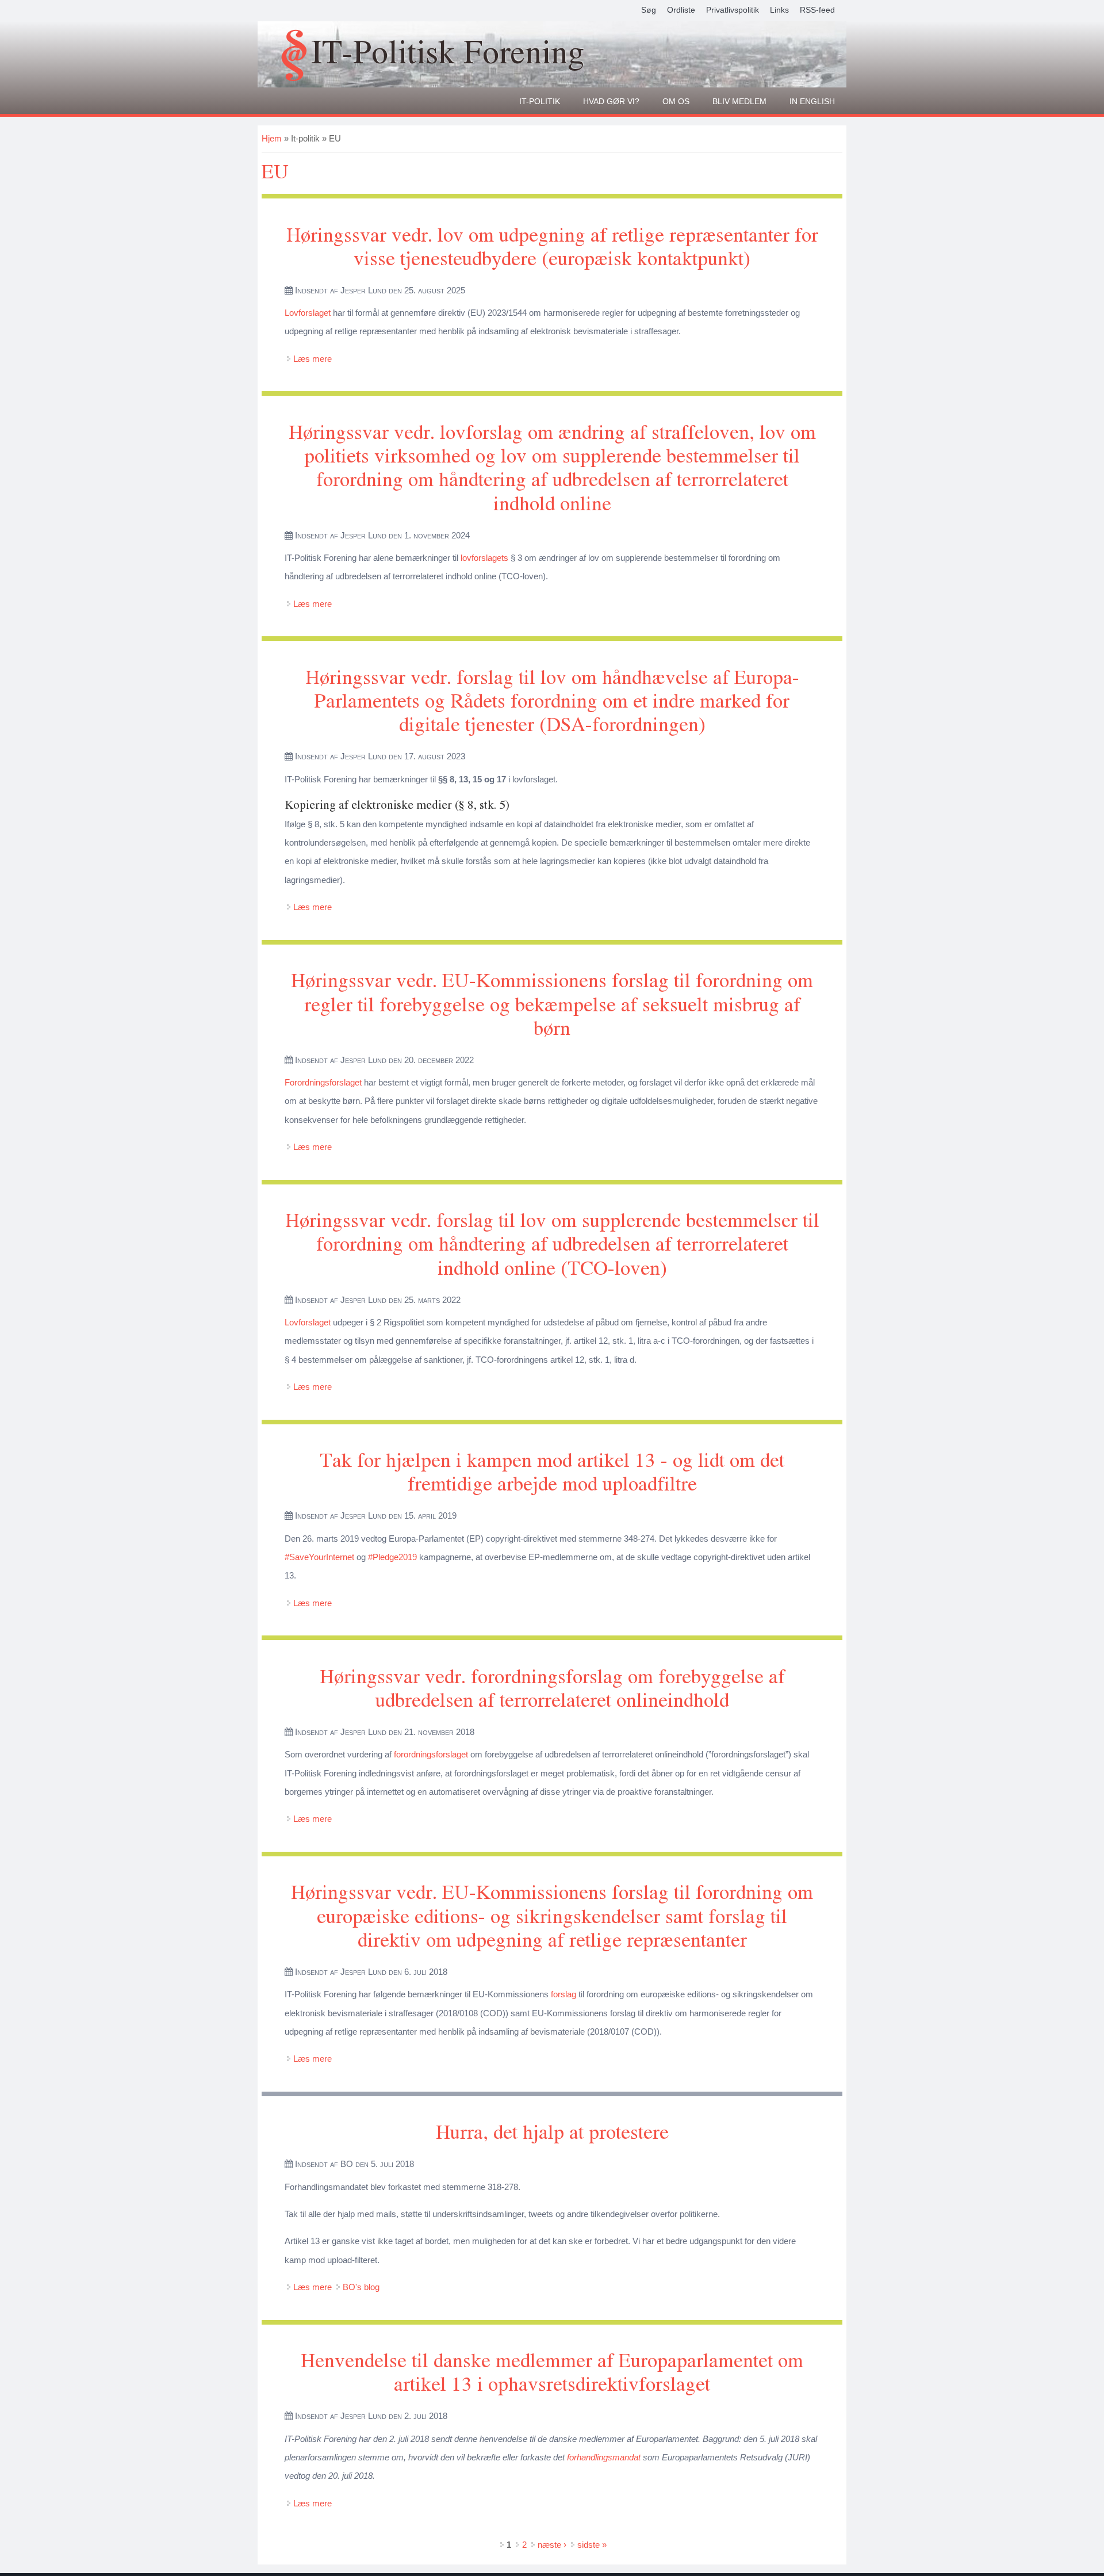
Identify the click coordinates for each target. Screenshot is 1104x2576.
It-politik (540, 101)
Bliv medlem (739, 101)
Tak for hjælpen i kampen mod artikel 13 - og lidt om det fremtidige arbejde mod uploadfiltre (552, 1471)
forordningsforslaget (431, 1754)
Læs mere (313, 359)
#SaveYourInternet (319, 1557)
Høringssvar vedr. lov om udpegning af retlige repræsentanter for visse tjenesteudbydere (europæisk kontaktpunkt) (552, 246)
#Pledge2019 (392, 1557)
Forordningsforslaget (323, 1082)
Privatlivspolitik (733, 10)
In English (812, 101)
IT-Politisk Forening (448, 51)
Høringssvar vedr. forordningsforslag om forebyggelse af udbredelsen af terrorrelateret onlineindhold (552, 1687)
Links (779, 10)
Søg (649, 10)
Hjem (272, 138)
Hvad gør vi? (611, 101)
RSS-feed (817, 10)
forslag (563, 1994)
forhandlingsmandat (604, 2457)
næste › (552, 2545)
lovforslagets (484, 558)
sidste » (592, 2545)
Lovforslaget (308, 313)
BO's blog (361, 2287)
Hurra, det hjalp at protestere (552, 2131)
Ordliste (681, 10)
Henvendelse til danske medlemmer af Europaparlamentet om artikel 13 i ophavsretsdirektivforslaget (552, 2371)
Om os (676, 101)
